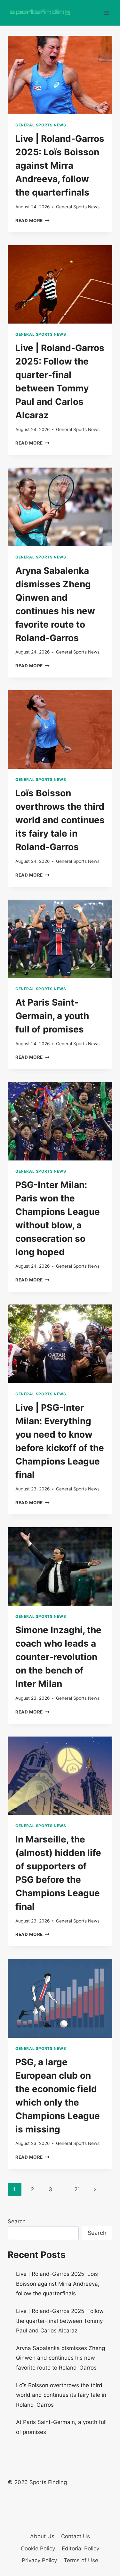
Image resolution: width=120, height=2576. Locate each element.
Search (17, 2221)
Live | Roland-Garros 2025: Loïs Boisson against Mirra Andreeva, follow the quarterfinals (60, 165)
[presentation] (60, 75)
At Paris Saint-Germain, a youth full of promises (52, 1016)
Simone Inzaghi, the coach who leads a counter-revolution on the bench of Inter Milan (58, 1657)
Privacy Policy (39, 2560)
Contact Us (76, 2536)
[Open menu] (106, 13)
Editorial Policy (80, 2548)
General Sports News (41, 125)
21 (77, 2189)
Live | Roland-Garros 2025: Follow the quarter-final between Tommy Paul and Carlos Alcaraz (60, 2321)
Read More (32, 221)
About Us (42, 2536)
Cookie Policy (38, 2548)
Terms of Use (81, 2560)
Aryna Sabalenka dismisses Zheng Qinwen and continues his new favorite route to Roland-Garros (60, 2358)
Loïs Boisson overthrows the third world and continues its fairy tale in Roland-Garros (60, 820)
